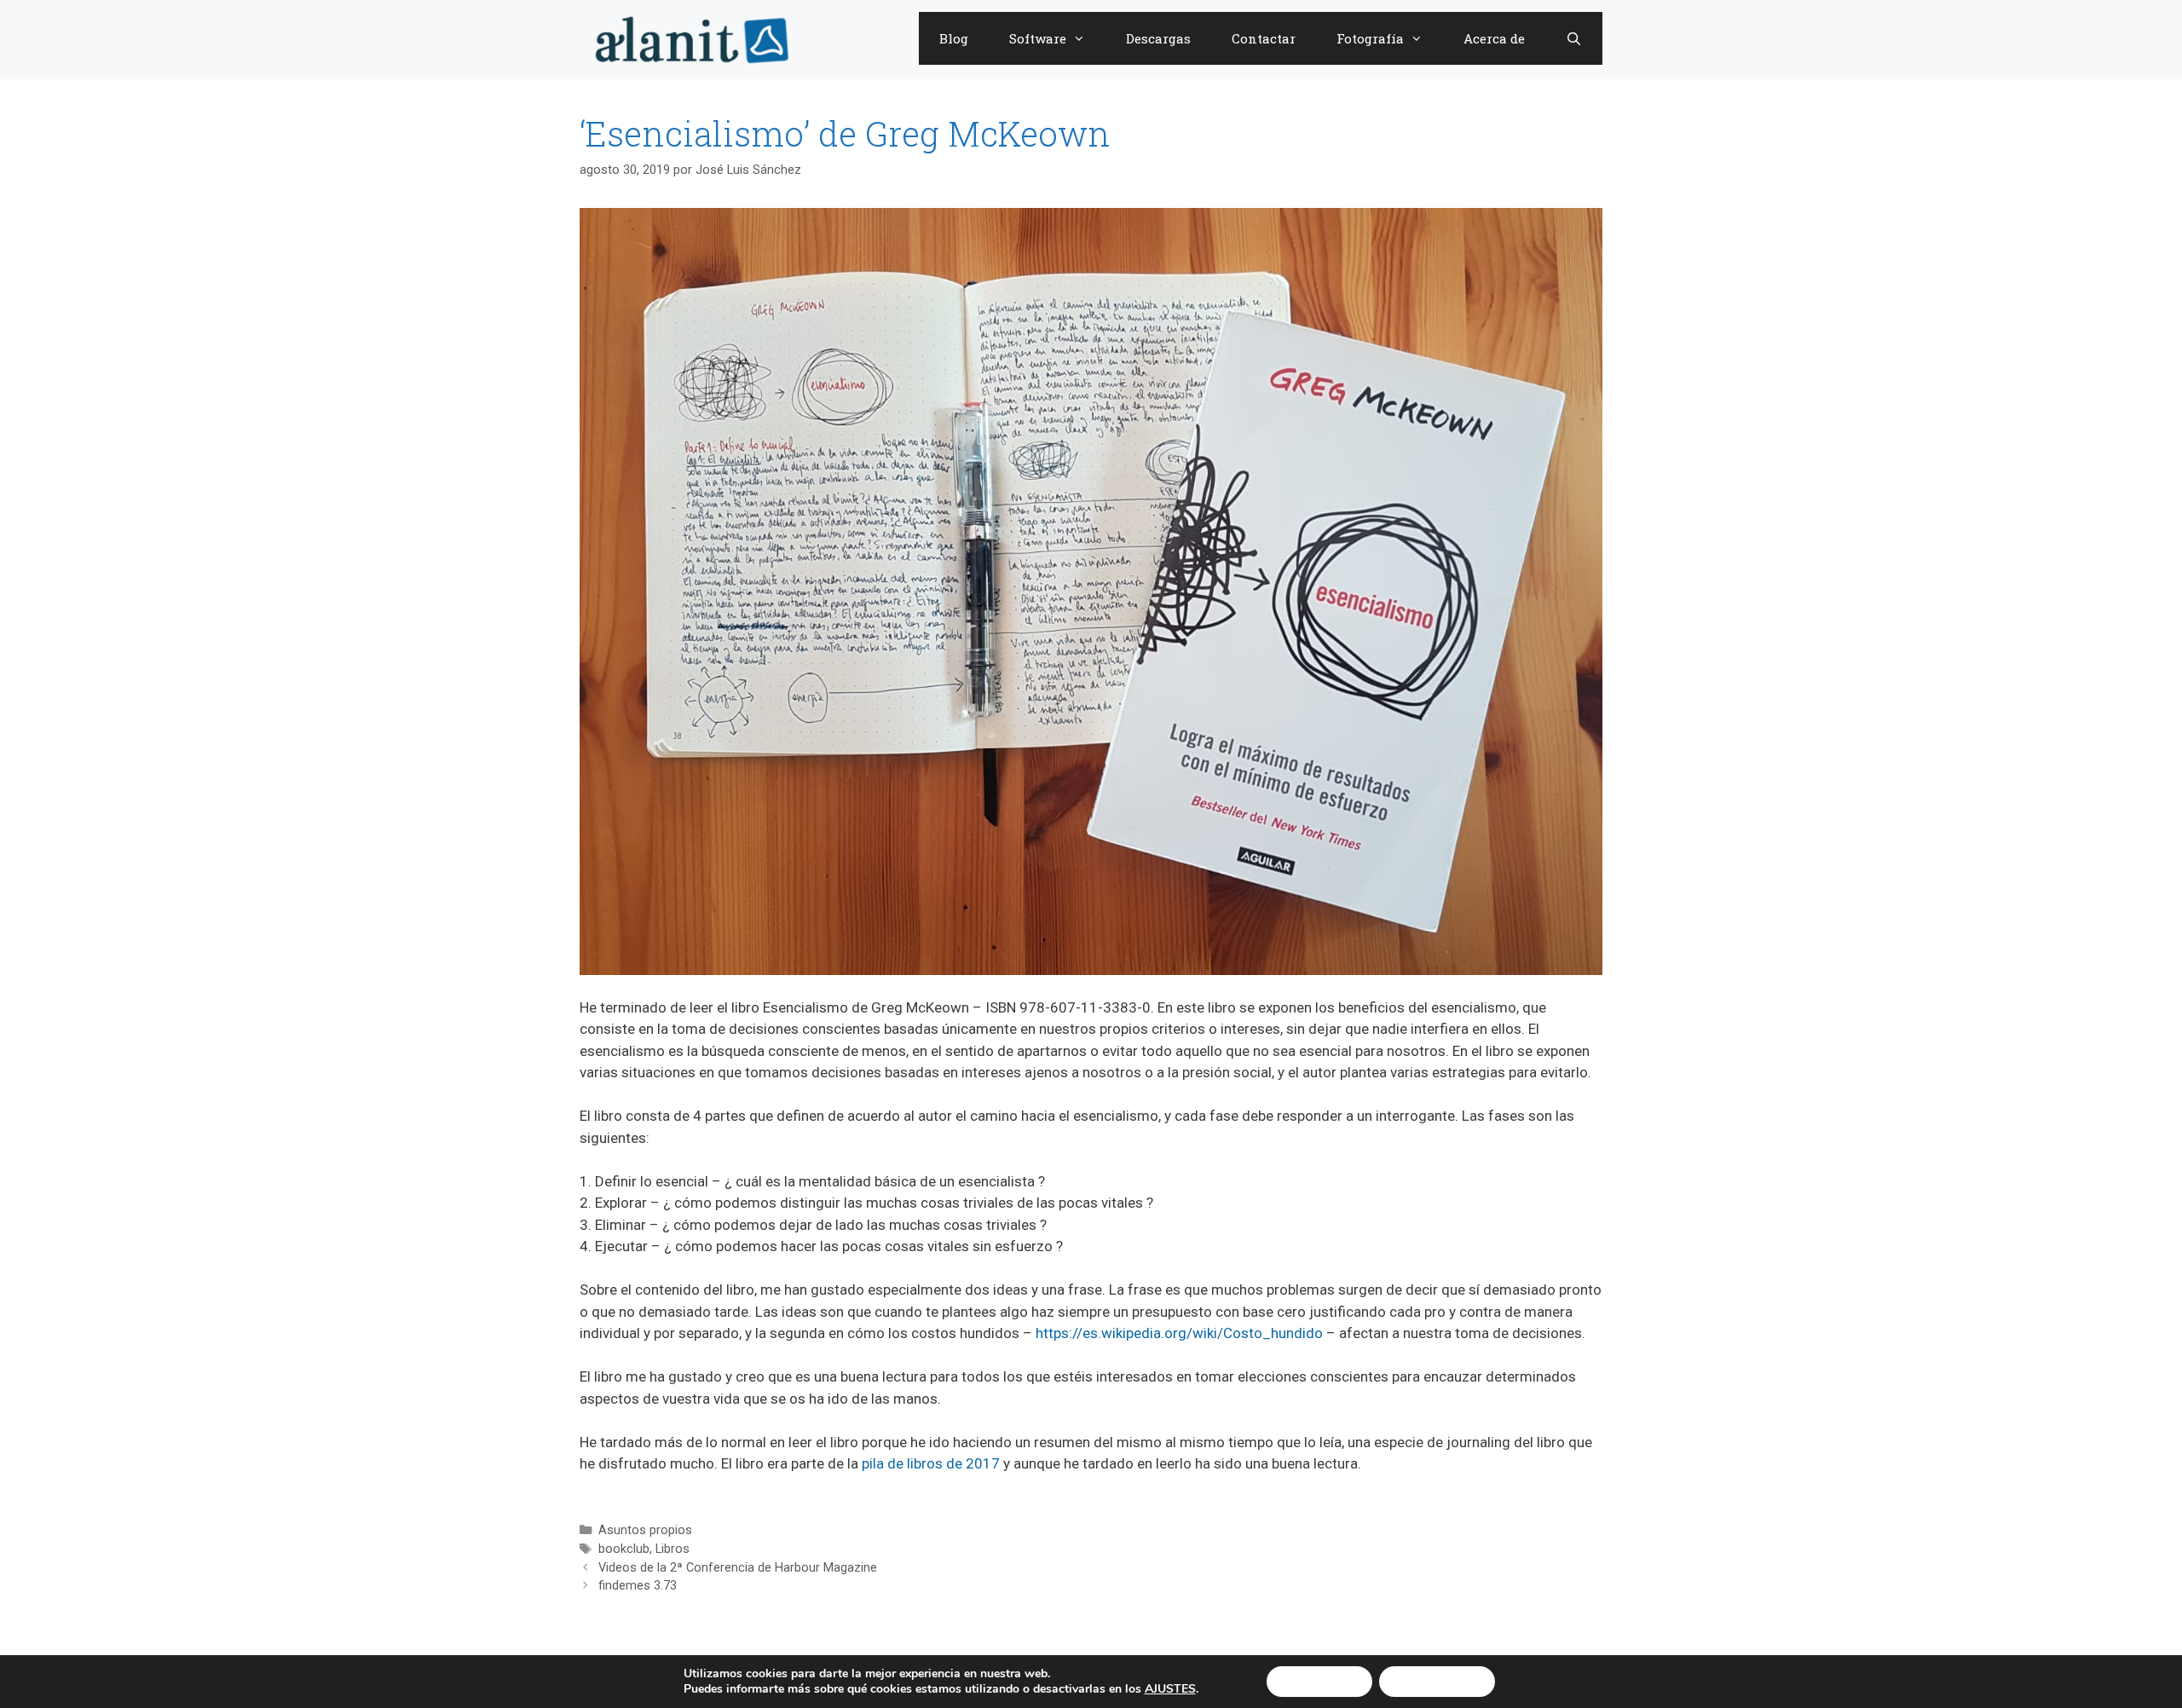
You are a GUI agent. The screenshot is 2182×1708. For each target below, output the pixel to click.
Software (1038, 38)
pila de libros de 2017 (931, 1463)
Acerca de (1494, 38)
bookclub (624, 1549)
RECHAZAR (1437, 1681)
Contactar (1264, 38)
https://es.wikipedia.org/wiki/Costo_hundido (1179, 1333)
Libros (672, 1549)
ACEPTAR (1319, 1681)
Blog (954, 38)
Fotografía (1370, 38)
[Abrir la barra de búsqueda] (1574, 38)
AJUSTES (1170, 1689)
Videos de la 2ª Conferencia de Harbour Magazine (738, 1568)
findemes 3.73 (638, 1586)
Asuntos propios (645, 1530)
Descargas (1158, 38)
